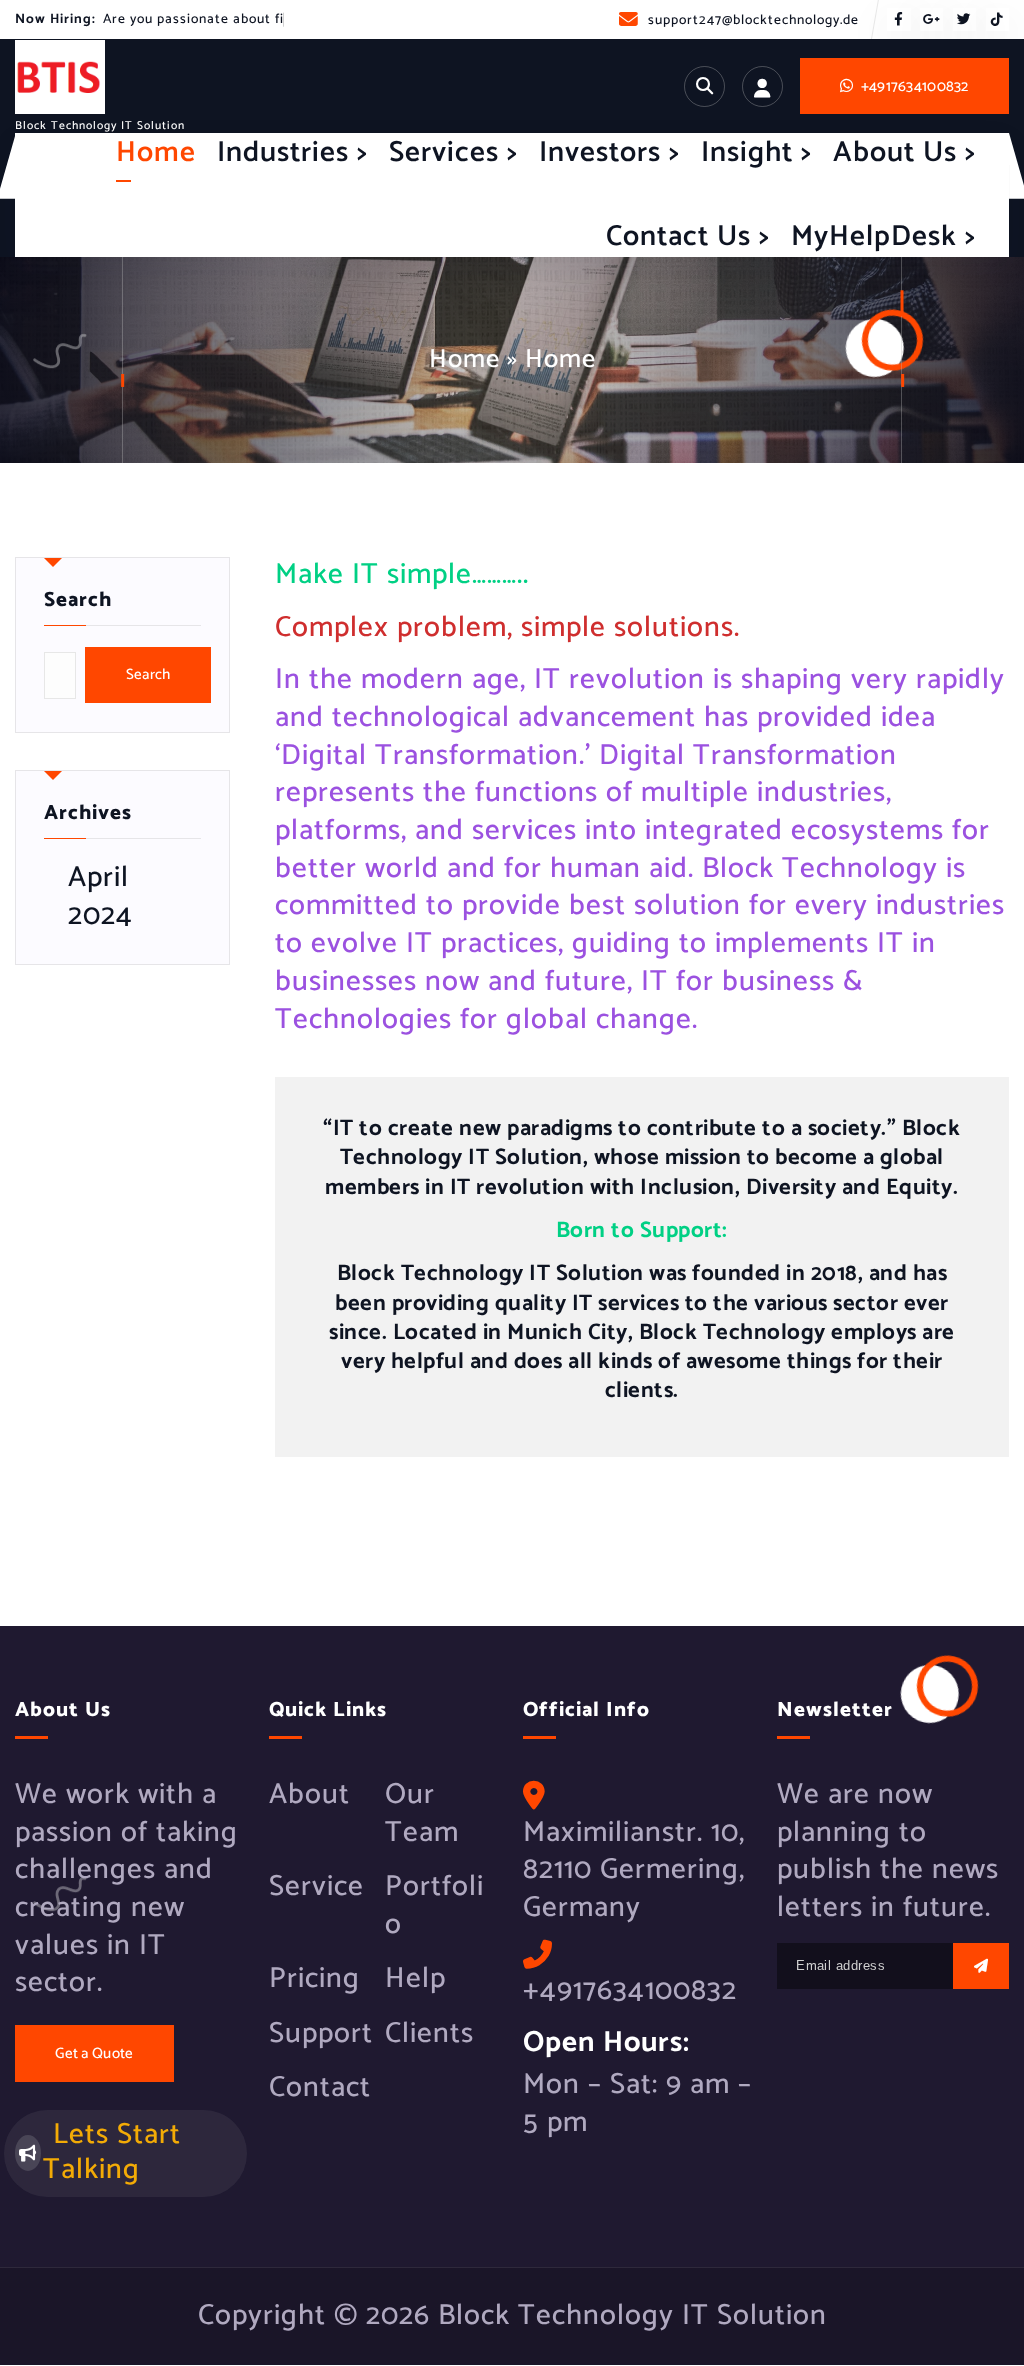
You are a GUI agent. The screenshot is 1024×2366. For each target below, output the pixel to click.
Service (316, 1888)
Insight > (756, 153)
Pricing (314, 1980)
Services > (453, 153)
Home (156, 153)
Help (415, 1980)
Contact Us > (688, 237)
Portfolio (434, 1906)
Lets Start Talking (111, 2152)
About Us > (904, 153)
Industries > (292, 153)
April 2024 (100, 897)
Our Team (422, 1814)
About (309, 1796)
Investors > (609, 153)
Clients (429, 2035)
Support (321, 2035)
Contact (320, 2089)
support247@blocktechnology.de (753, 20)
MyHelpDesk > (883, 237)
